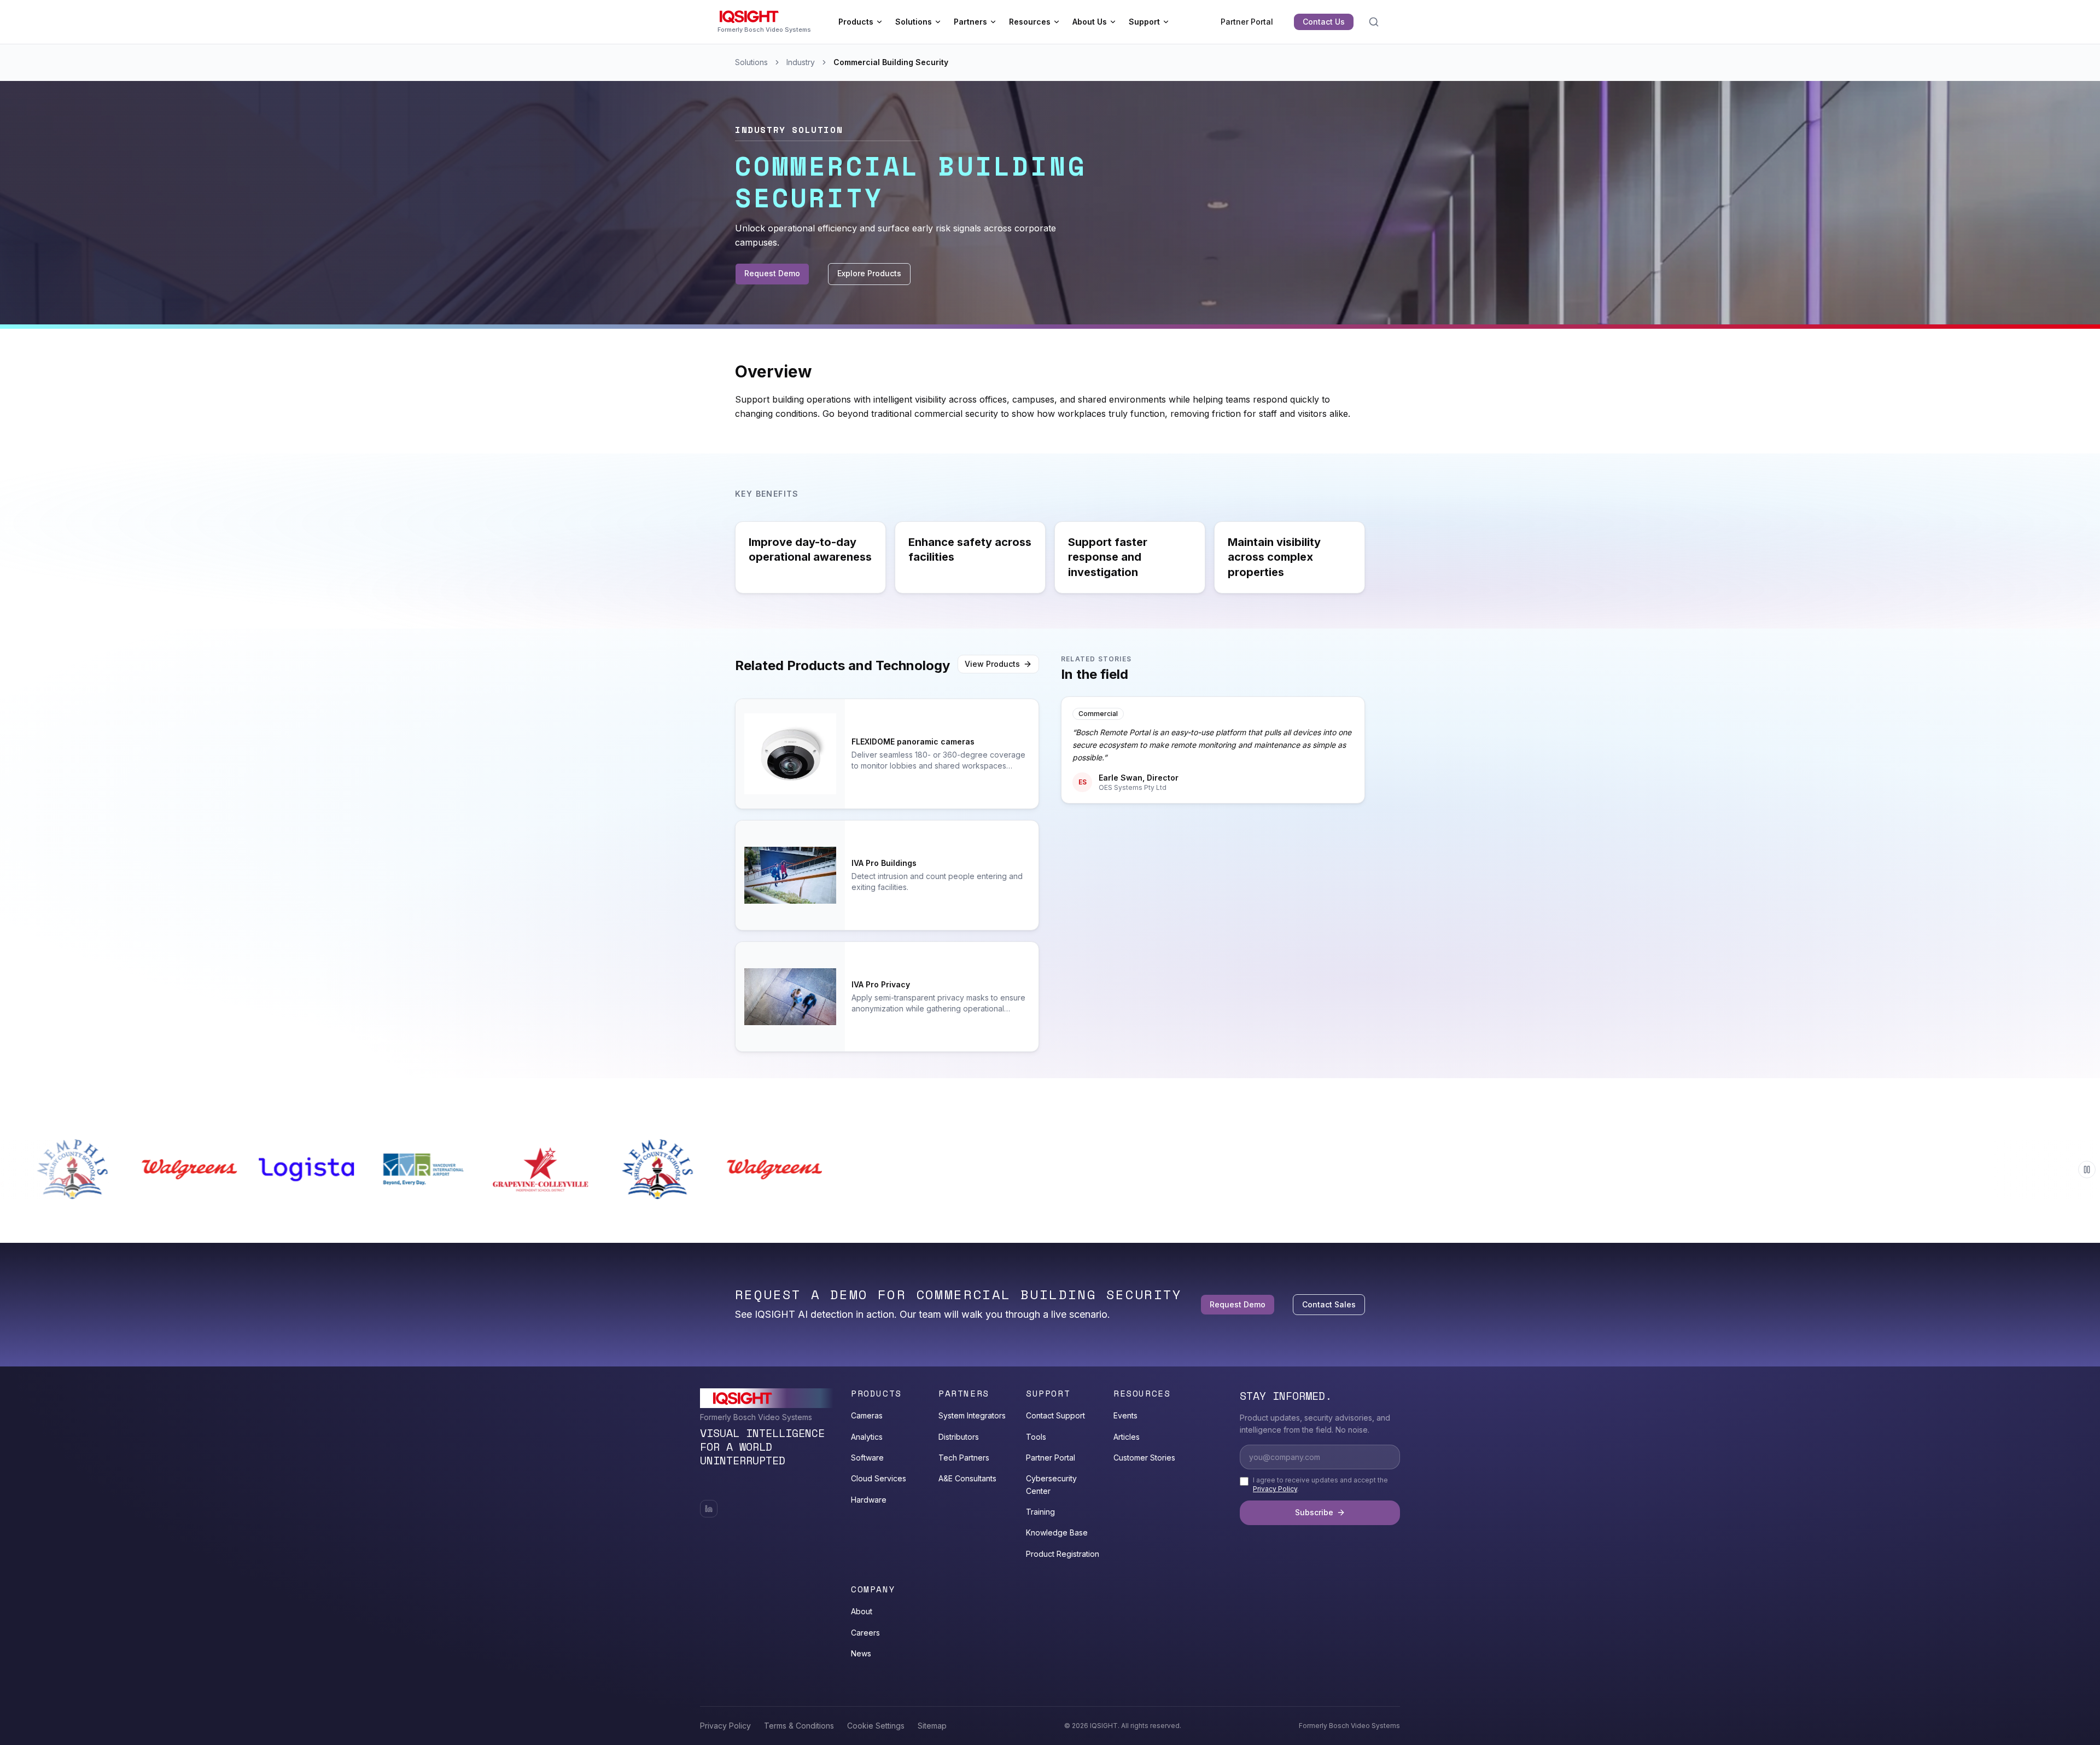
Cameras (867, 1415)
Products (856, 22)
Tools (1036, 1437)
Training (1040, 1512)
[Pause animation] (2087, 1170)
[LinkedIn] (709, 1509)
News (861, 1653)
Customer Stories (1144, 1458)
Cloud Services (879, 1478)
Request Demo (772, 273)
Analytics (867, 1437)
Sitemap (932, 1726)
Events (1125, 1415)
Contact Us (1324, 22)
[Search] (1374, 22)
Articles (1127, 1437)
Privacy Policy (1275, 1489)
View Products (992, 664)
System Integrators (972, 1415)
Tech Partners (964, 1458)
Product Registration (1063, 1554)
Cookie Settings (876, 1726)
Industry (801, 62)
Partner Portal (1247, 22)
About (862, 1611)
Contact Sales (1329, 1304)
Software (867, 1458)
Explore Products (869, 273)
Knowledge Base (1057, 1532)
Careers (865, 1633)
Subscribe (1314, 1512)
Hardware (869, 1500)
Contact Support (1055, 1415)
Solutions (914, 22)
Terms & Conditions (799, 1726)
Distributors (959, 1437)
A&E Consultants (967, 1478)
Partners (970, 22)
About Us (1090, 22)
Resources (1030, 22)
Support (1144, 22)
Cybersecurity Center (1051, 1484)
